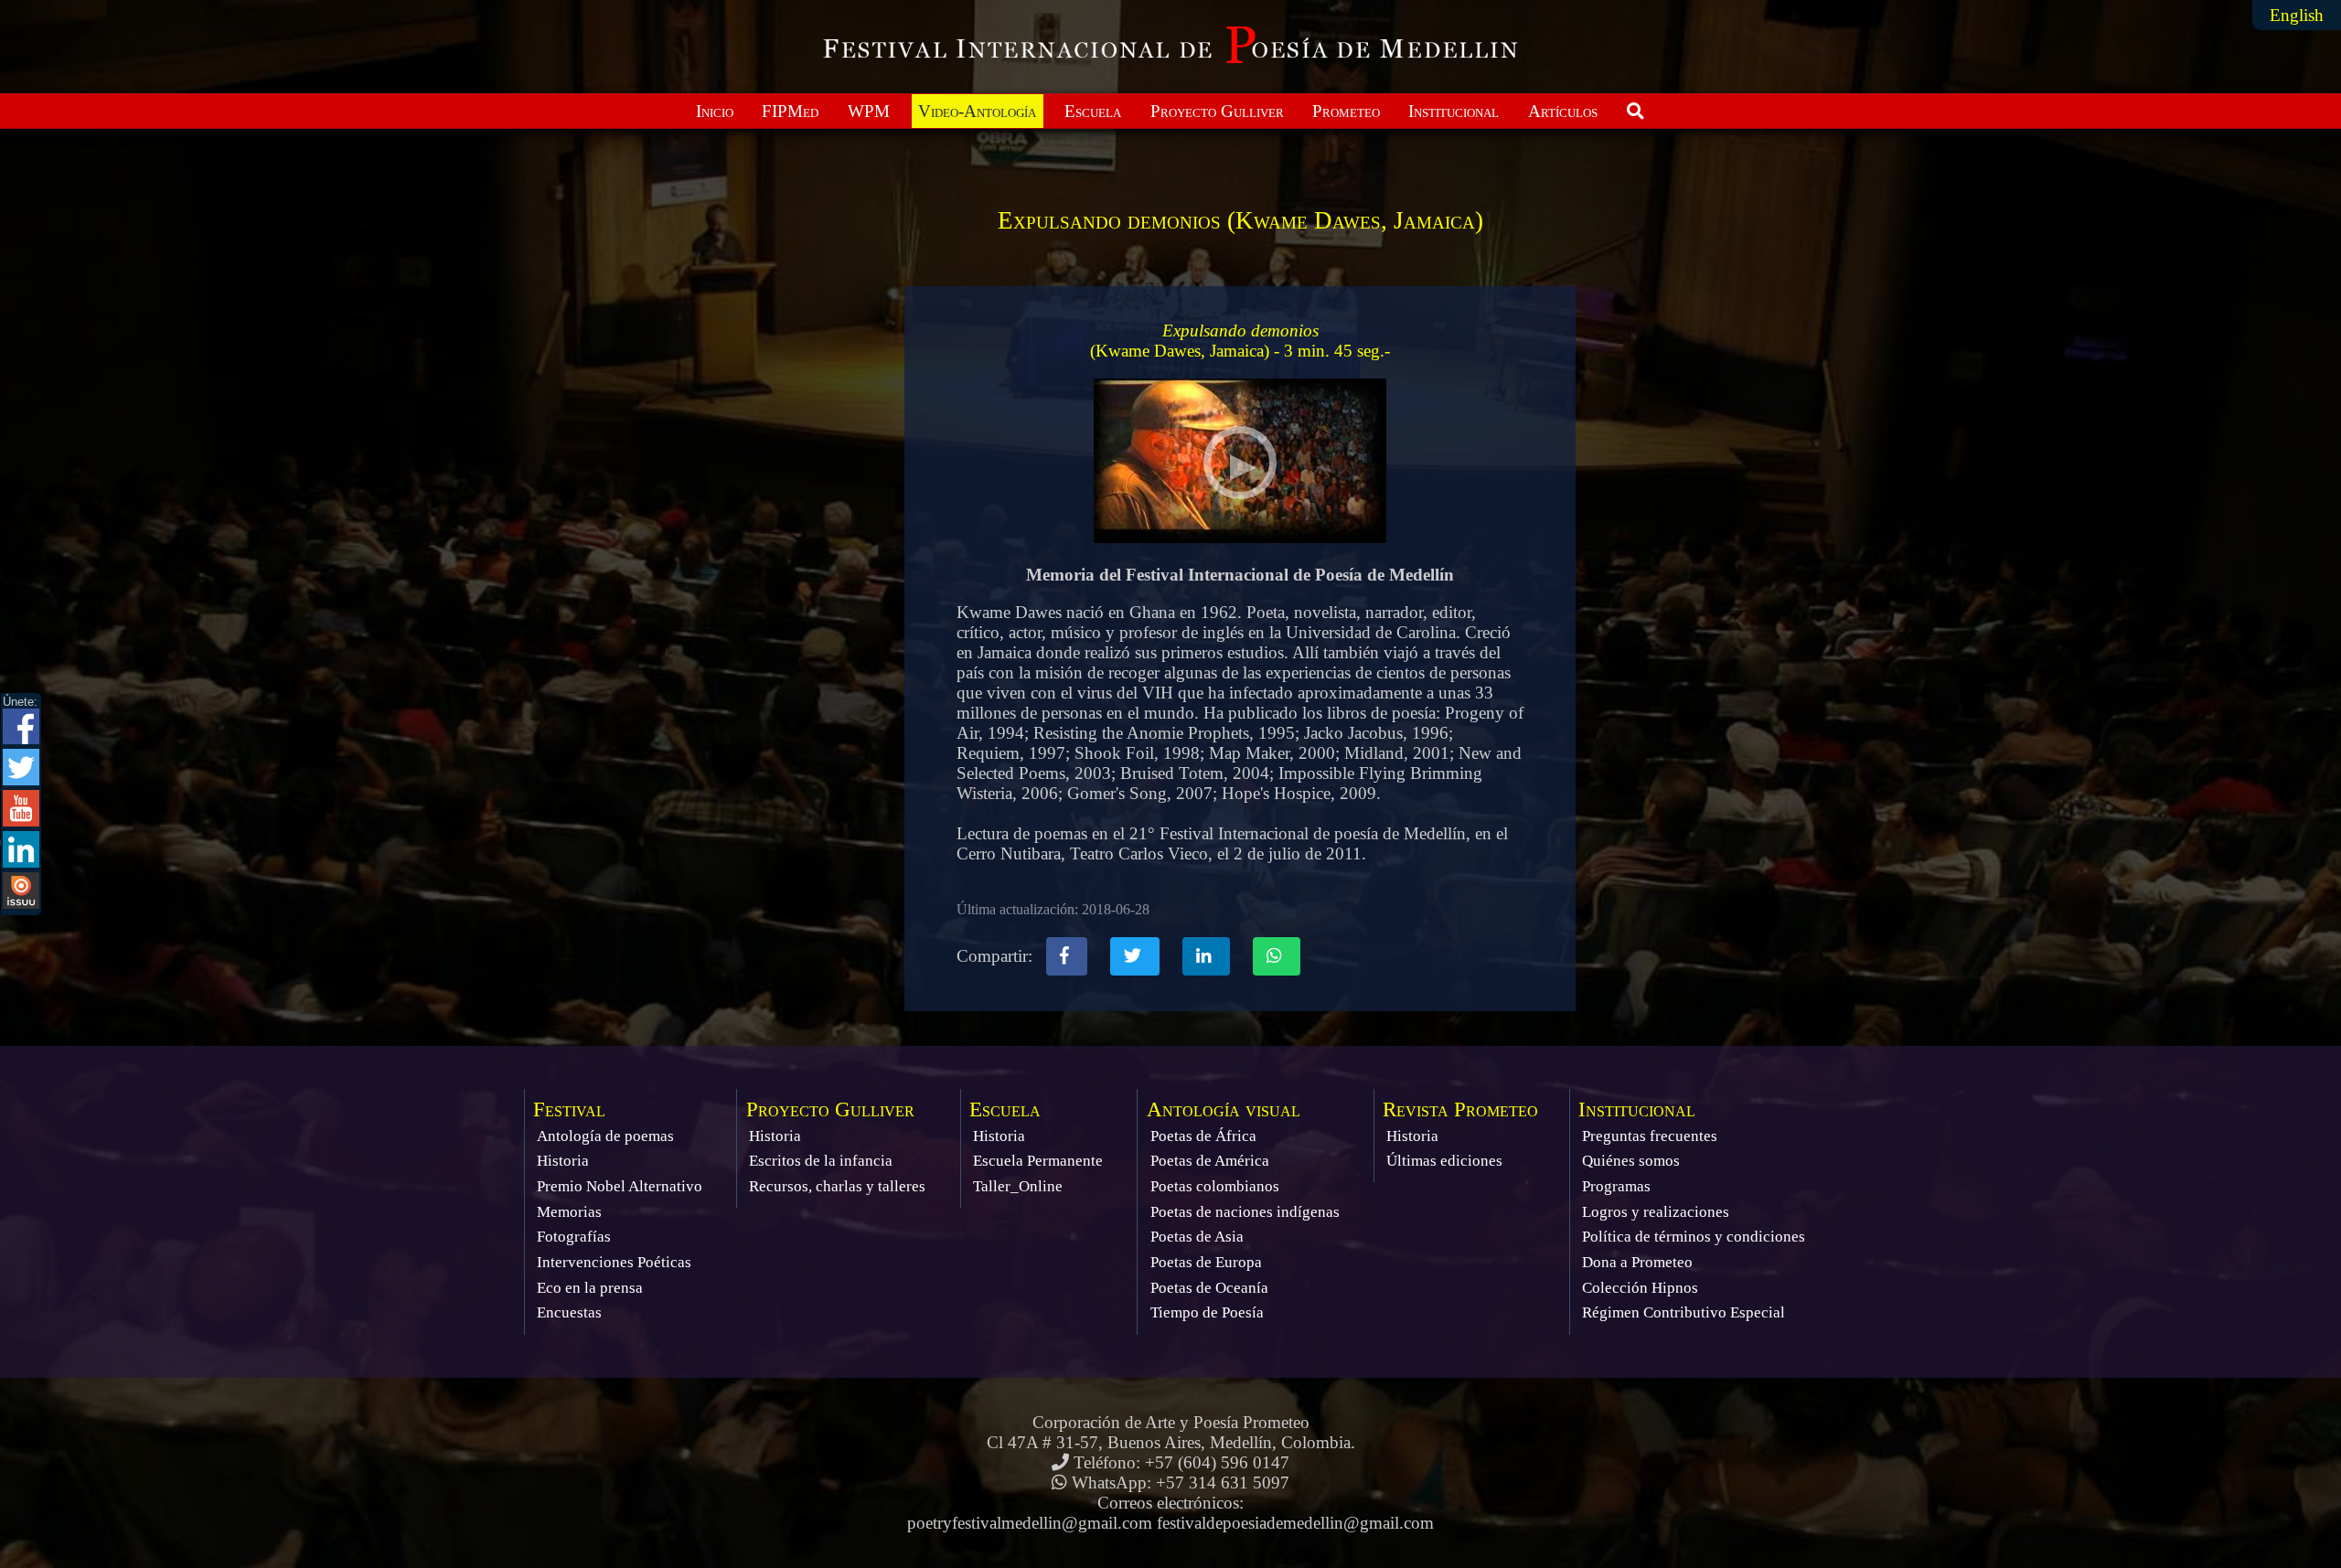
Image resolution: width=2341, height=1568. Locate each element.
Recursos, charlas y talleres (837, 1186)
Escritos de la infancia (821, 1161)
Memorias (569, 1212)
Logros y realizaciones (1656, 1212)
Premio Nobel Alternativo (620, 1186)
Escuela (1093, 111)
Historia (563, 1161)
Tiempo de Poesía (1207, 1312)
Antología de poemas (605, 1136)
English (2297, 15)
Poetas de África (1203, 1136)
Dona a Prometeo (1637, 1262)
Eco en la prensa (590, 1288)
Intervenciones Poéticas (614, 1262)
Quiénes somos (1631, 1161)
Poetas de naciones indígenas (1245, 1212)
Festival (569, 1109)
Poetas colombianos (1215, 1186)
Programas (1616, 1186)
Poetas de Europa (1206, 1262)
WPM (869, 111)
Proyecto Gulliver (1217, 111)
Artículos (1563, 111)
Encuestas (569, 1312)
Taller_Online (1018, 1186)
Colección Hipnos (1640, 1288)
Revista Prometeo (1460, 1109)
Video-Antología (977, 111)
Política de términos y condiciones (1694, 1237)
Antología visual (1224, 1109)
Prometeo (1346, 111)
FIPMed (790, 111)
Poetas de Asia (1197, 1237)
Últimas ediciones (1444, 1161)
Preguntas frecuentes (1650, 1136)
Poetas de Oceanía (1209, 1288)
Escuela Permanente (1038, 1161)
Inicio (715, 111)
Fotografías (574, 1237)
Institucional (1454, 111)
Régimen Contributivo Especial (1684, 1312)
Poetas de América (1210, 1161)
